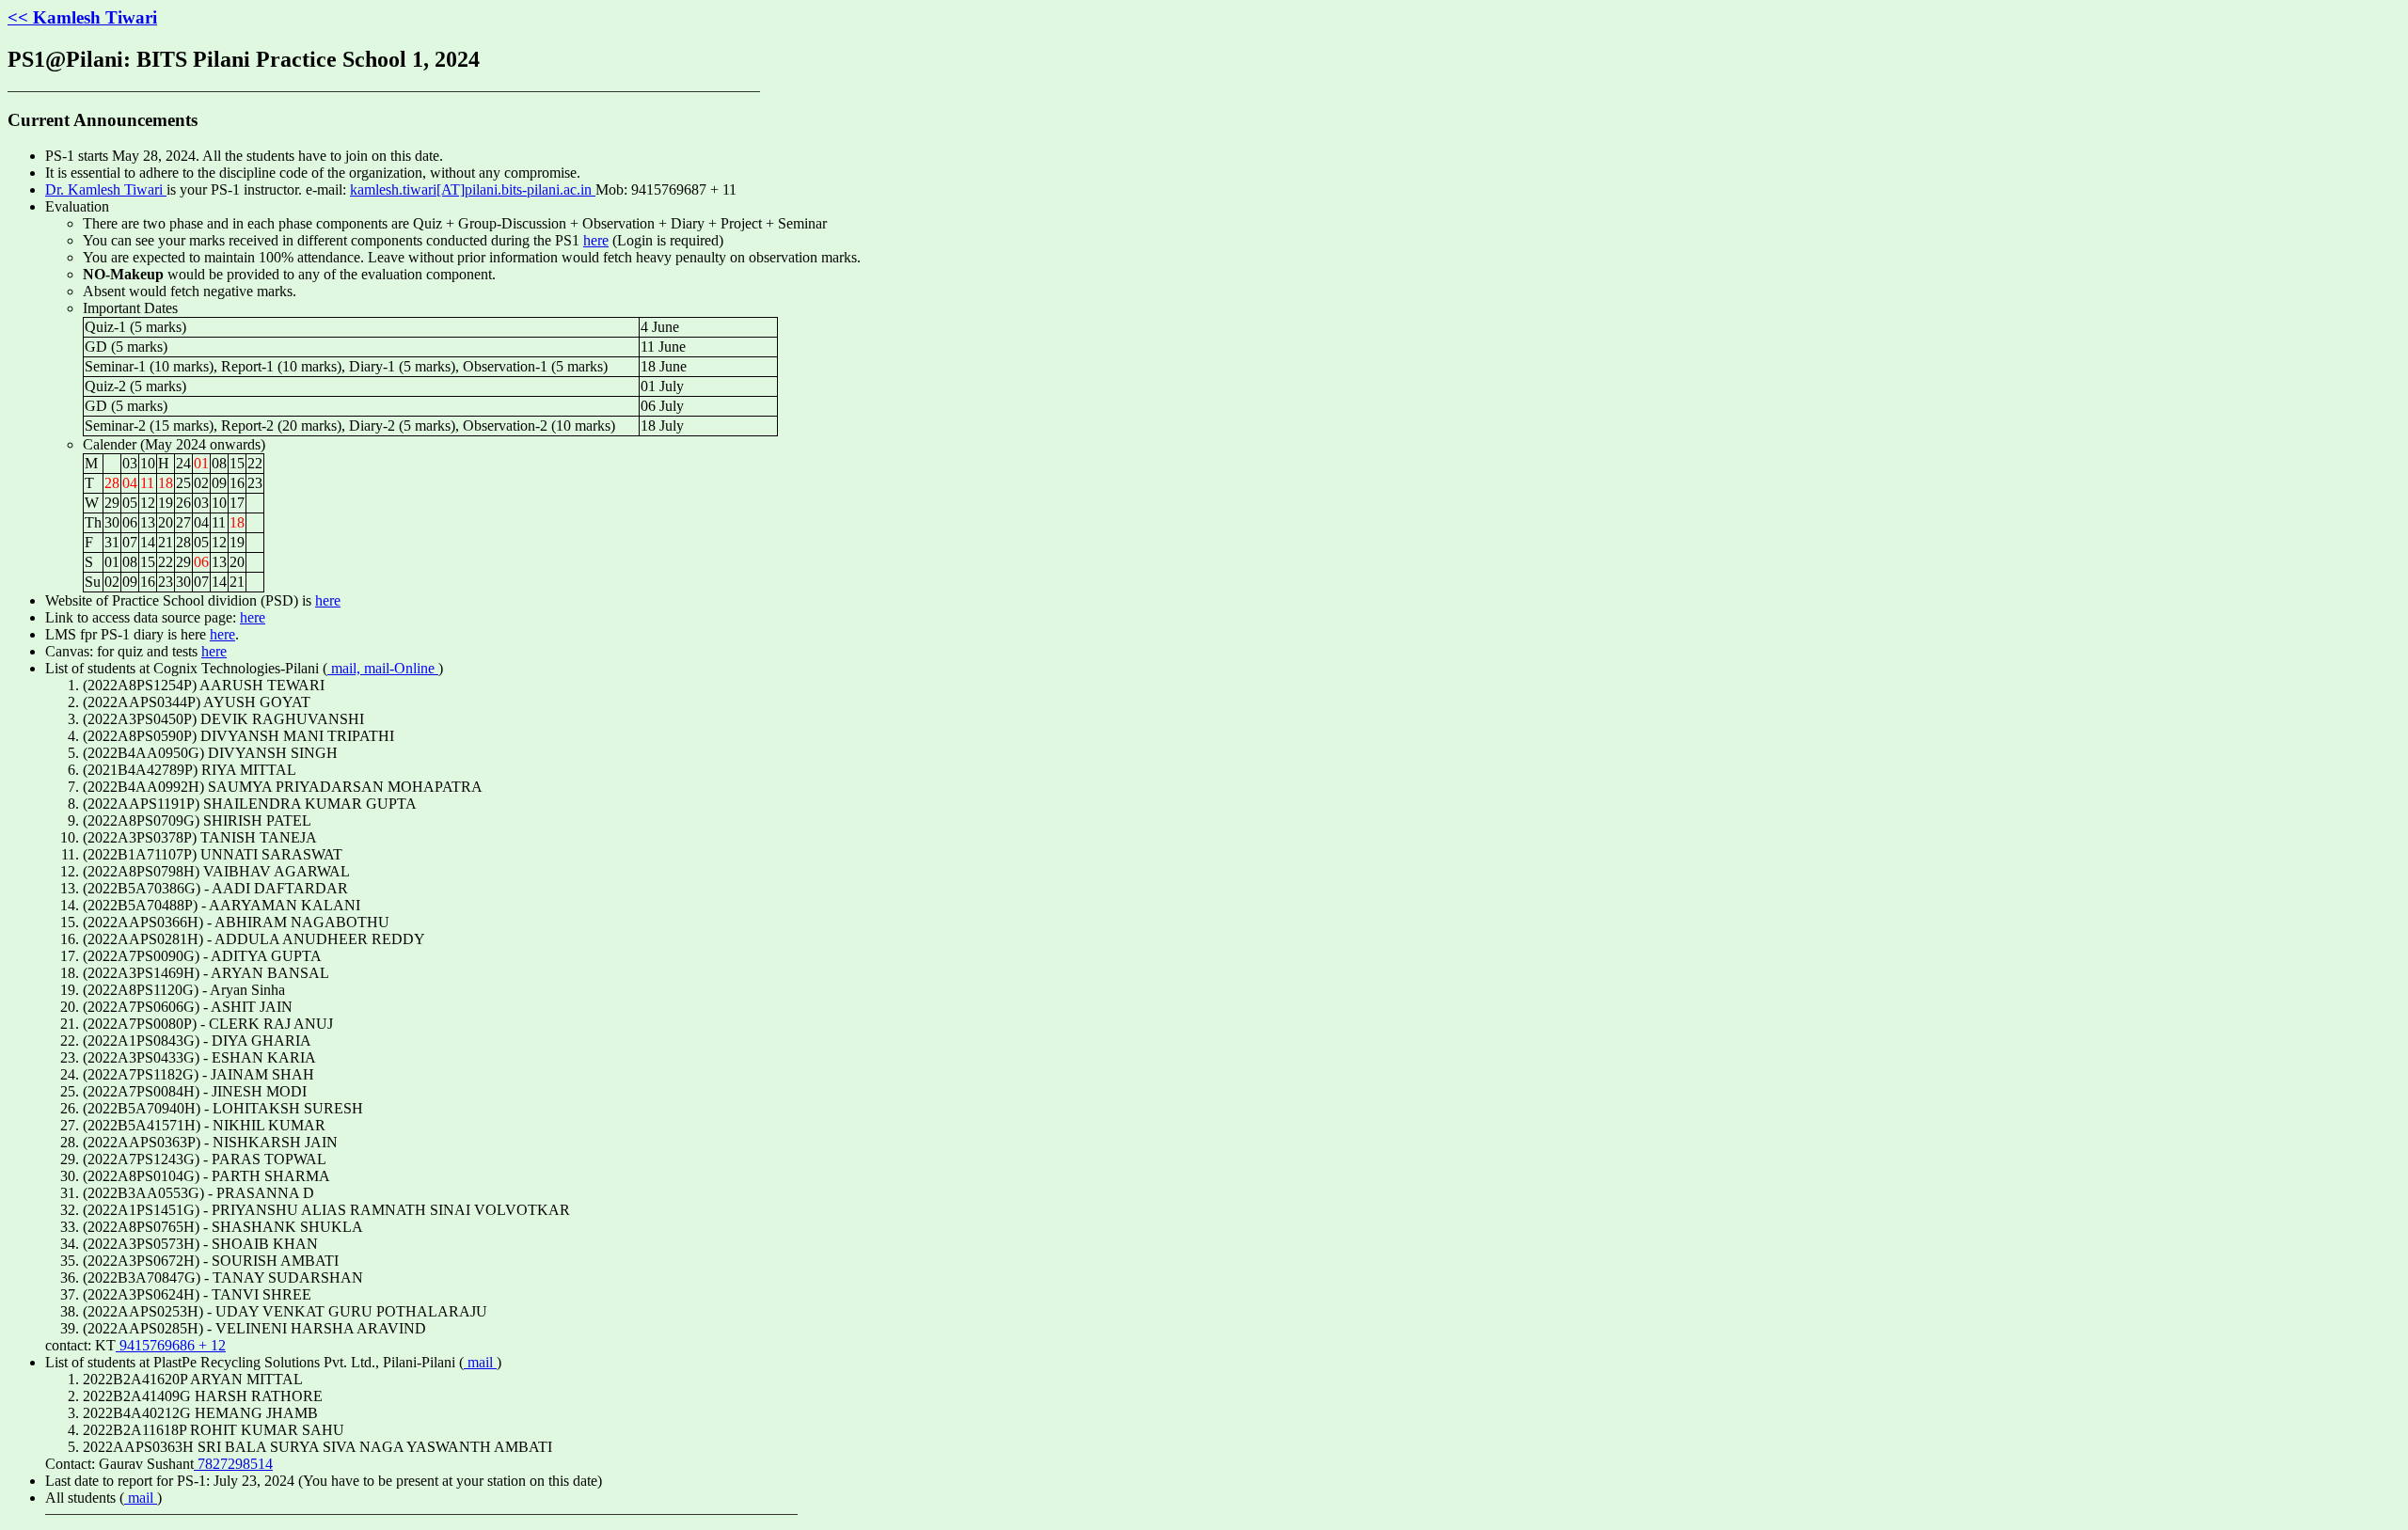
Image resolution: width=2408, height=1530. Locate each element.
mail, (346, 668)
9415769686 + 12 (171, 1345)
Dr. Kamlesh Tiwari (106, 189)
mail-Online (401, 668)
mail (480, 1362)
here (596, 240)
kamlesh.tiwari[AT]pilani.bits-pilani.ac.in (473, 189)
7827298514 (233, 1464)
